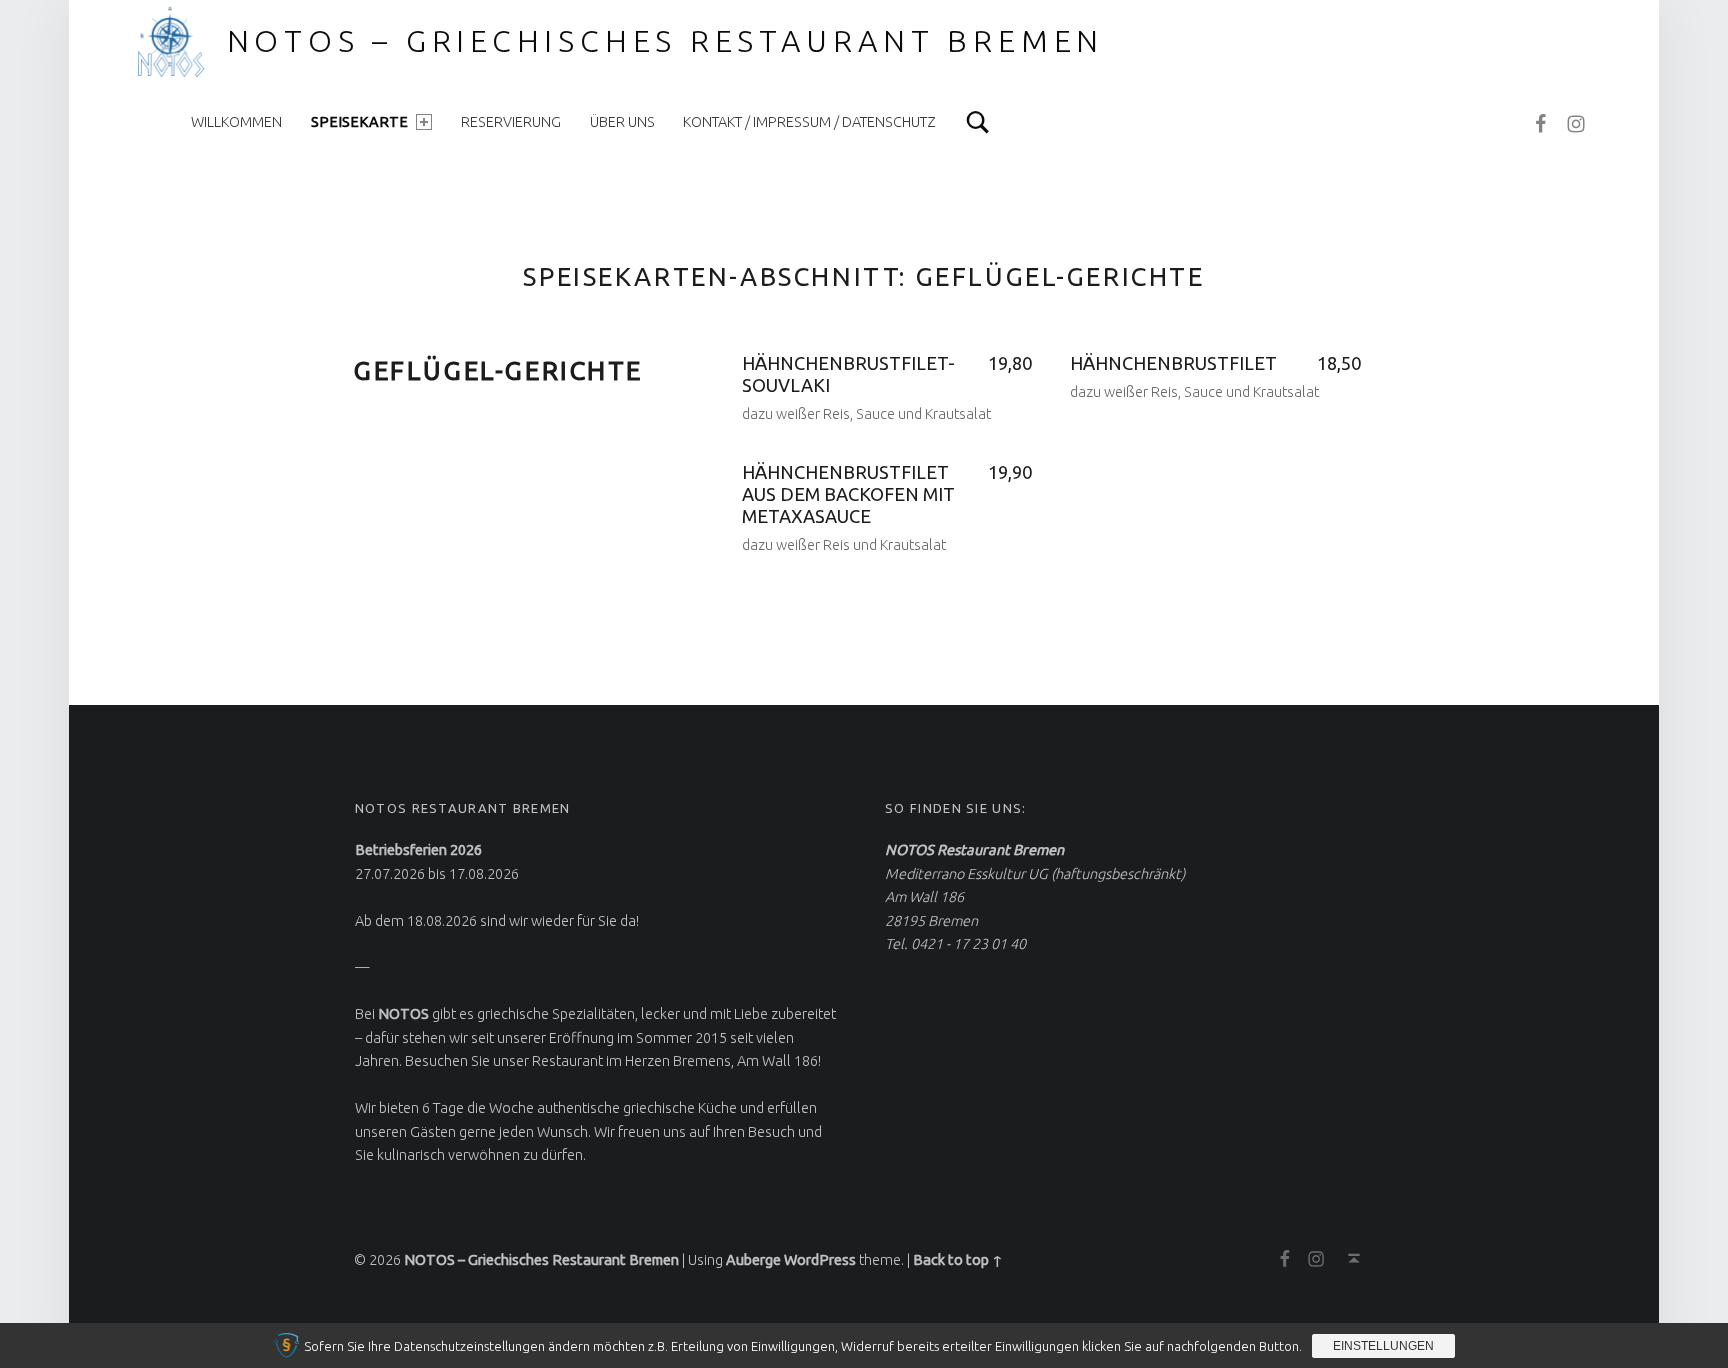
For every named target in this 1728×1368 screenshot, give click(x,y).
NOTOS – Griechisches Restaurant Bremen (666, 41)
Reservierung (511, 122)
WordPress (820, 1260)
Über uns (622, 122)
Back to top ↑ (958, 1260)
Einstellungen (1383, 1346)
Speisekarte (359, 122)
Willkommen (236, 122)
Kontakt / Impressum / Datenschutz (809, 122)
